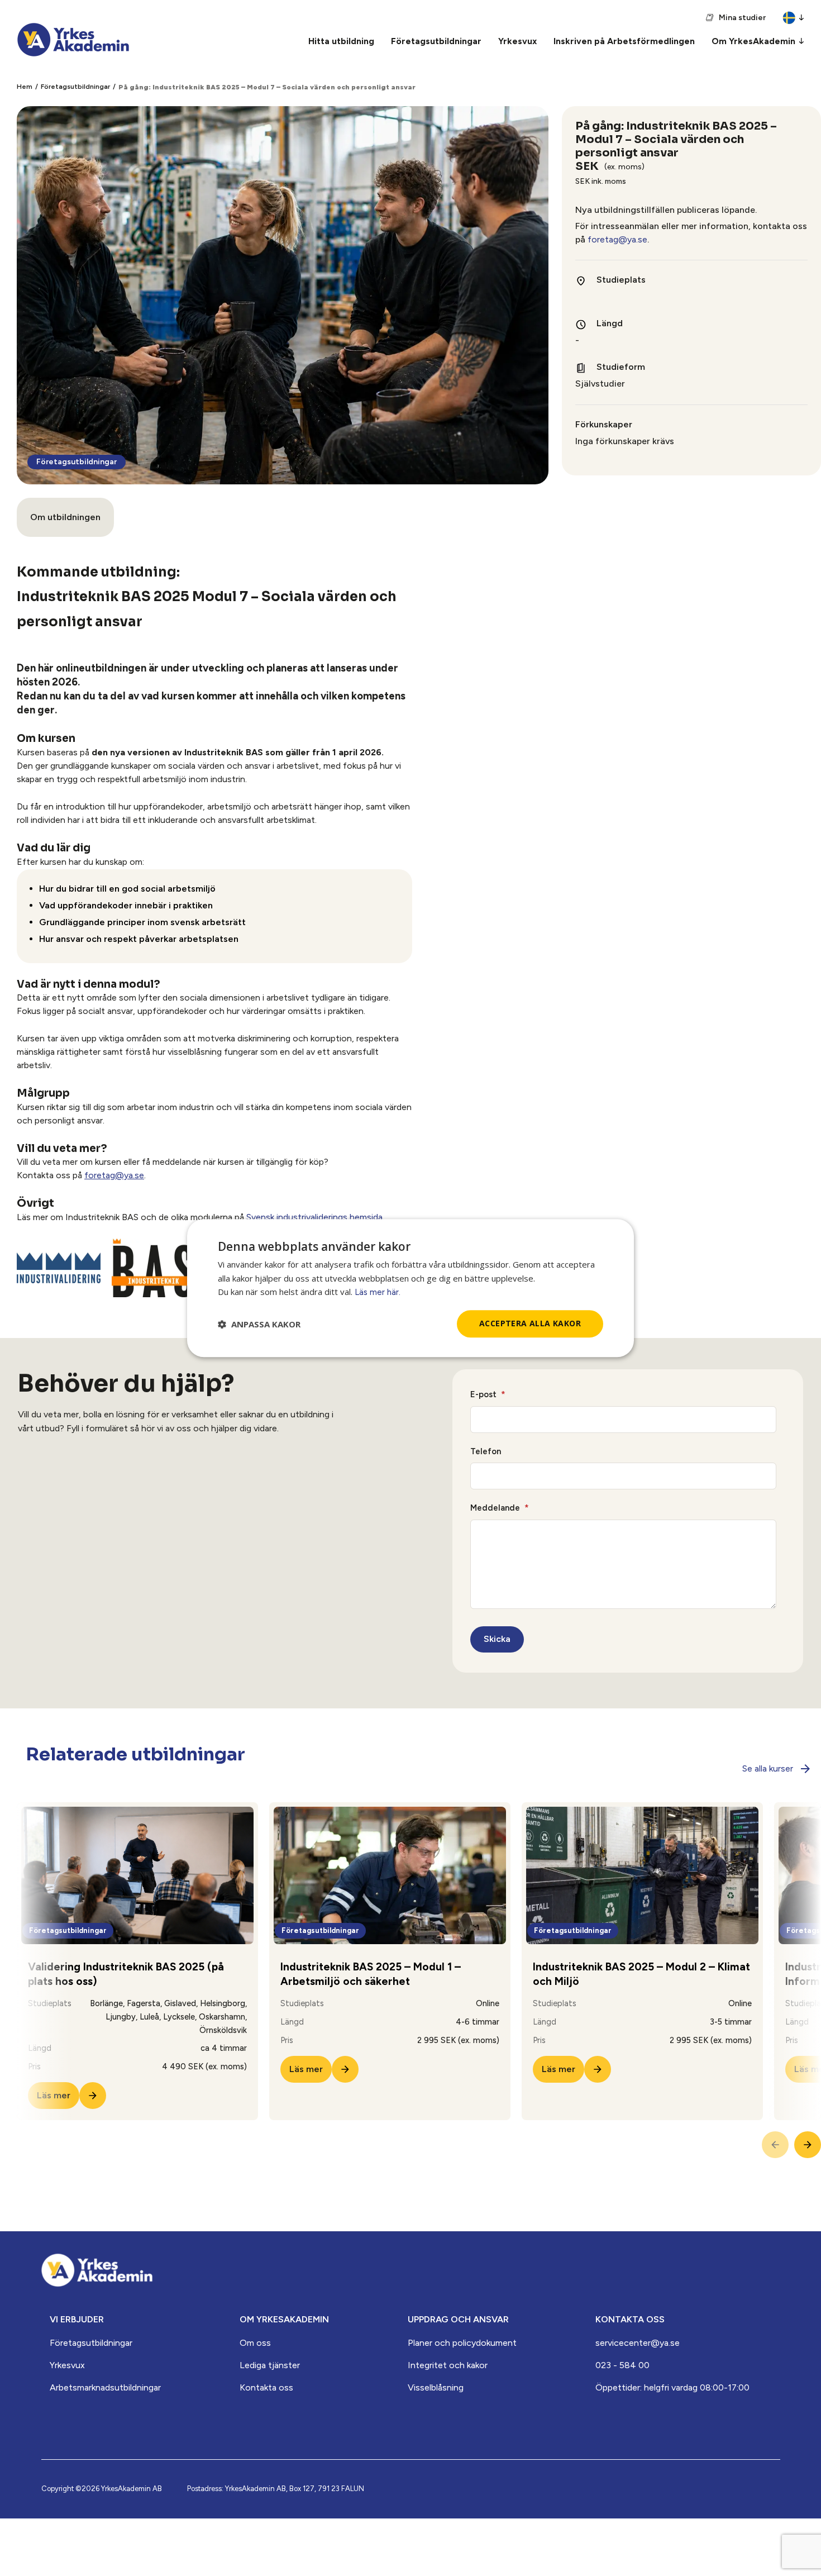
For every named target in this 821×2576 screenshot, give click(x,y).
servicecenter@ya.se (638, 2343)
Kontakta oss (266, 2387)
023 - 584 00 (622, 2365)
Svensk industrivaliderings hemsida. (315, 1217)
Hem (25, 87)
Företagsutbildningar (75, 87)
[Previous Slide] (775, 2145)
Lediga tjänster (270, 2365)
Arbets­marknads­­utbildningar (105, 2387)
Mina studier (742, 18)
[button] (259, 1324)
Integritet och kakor (448, 2365)
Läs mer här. (378, 1293)
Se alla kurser (768, 1768)
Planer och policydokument (462, 2343)
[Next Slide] (808, 2145)
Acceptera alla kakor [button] (530, 1324)
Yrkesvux (67, 2365)
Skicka (497, 1639)
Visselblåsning (436, 2387)
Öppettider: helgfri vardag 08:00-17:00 (672, 2387)
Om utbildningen (65, 517)
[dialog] (410, 1288)
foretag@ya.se (617, 239)
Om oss (255, 2343)
